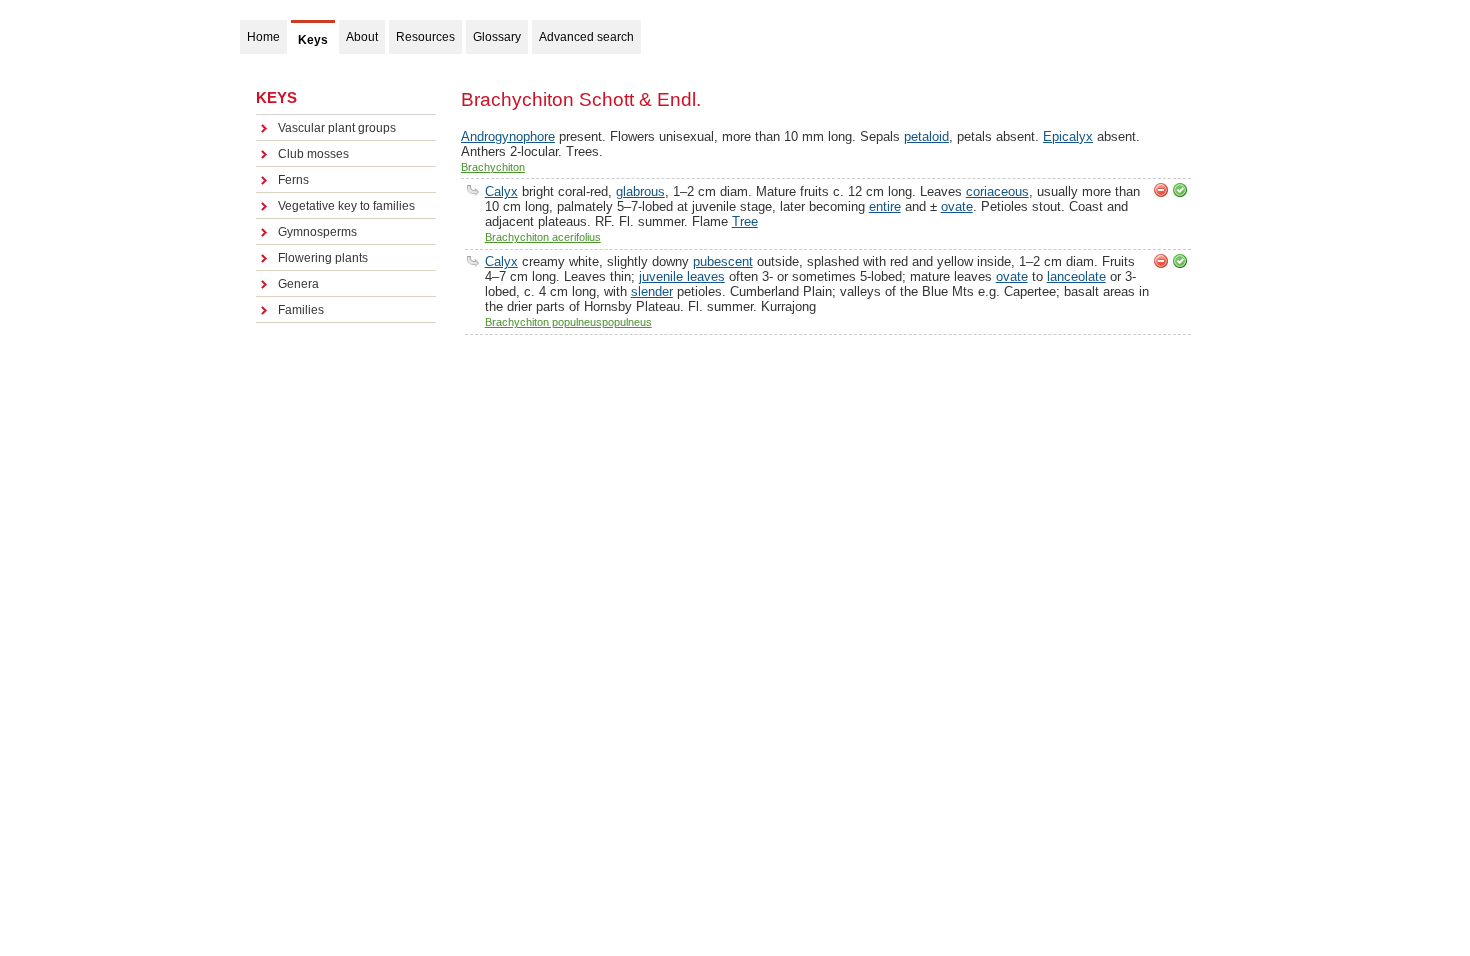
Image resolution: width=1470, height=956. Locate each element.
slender (652, 291)
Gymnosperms (317, 232)
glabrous (640, 191)
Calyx (501, 191)
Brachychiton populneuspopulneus (568, 322)
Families (301, 310)
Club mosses (313, 154)
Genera (298, 284)
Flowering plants (323, 258)
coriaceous (997, 191)
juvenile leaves (682, 276)
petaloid (926, 136)
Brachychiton (493, 167)
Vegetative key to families (346, 206)
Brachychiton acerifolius (543, 237)
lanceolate (1076, 276)
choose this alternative (1180, 190)
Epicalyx (1068, 136)
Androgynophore (508, 136)
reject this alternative (1161, 190)
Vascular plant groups (337, 128)
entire (885, 206)
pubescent (723, 261)
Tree (745, 221)
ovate (957, 206)
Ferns (293, 180)
